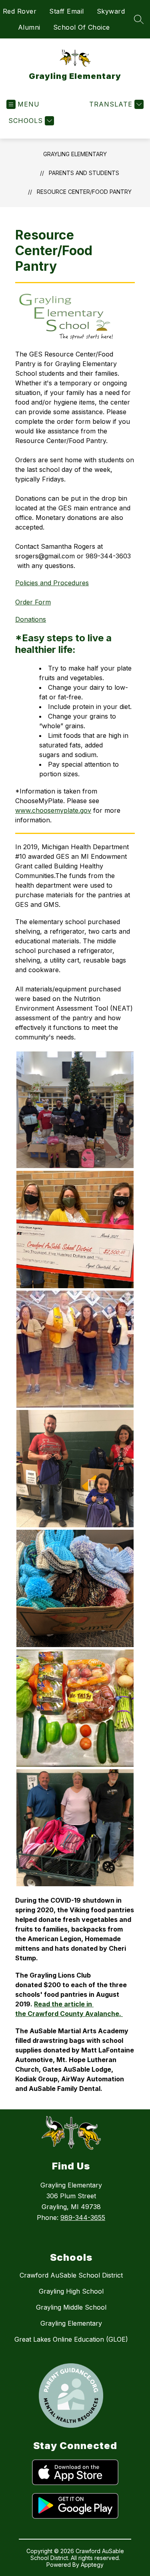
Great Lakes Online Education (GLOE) (71, 2339)
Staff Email (67, 11)
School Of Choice (82, 27)
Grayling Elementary (75, 154)
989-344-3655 (83, 2217)
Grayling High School (71, 2291)
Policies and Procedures (52, 583)
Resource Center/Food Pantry (84, 192)
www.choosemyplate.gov (53, 810)
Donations (31, 619)
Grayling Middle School (71, 2307)
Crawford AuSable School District (71, 2275)
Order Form (33, 602)
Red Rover (20, 11)
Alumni (29, 27)
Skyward (111, 11)
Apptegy (92, 2565)
